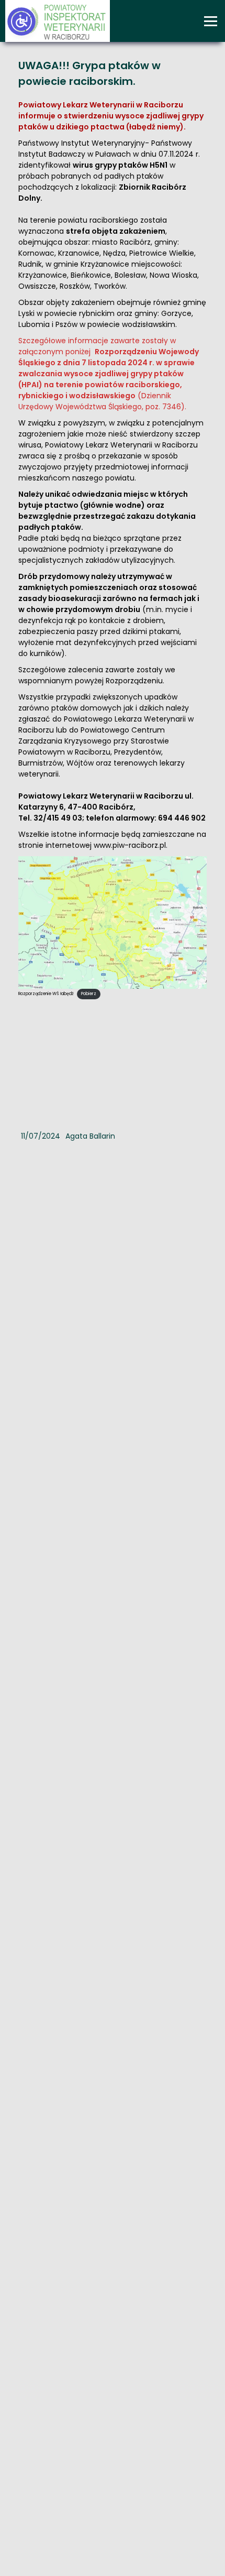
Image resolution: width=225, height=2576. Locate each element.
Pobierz (89, 994)
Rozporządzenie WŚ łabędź (46, 994)
